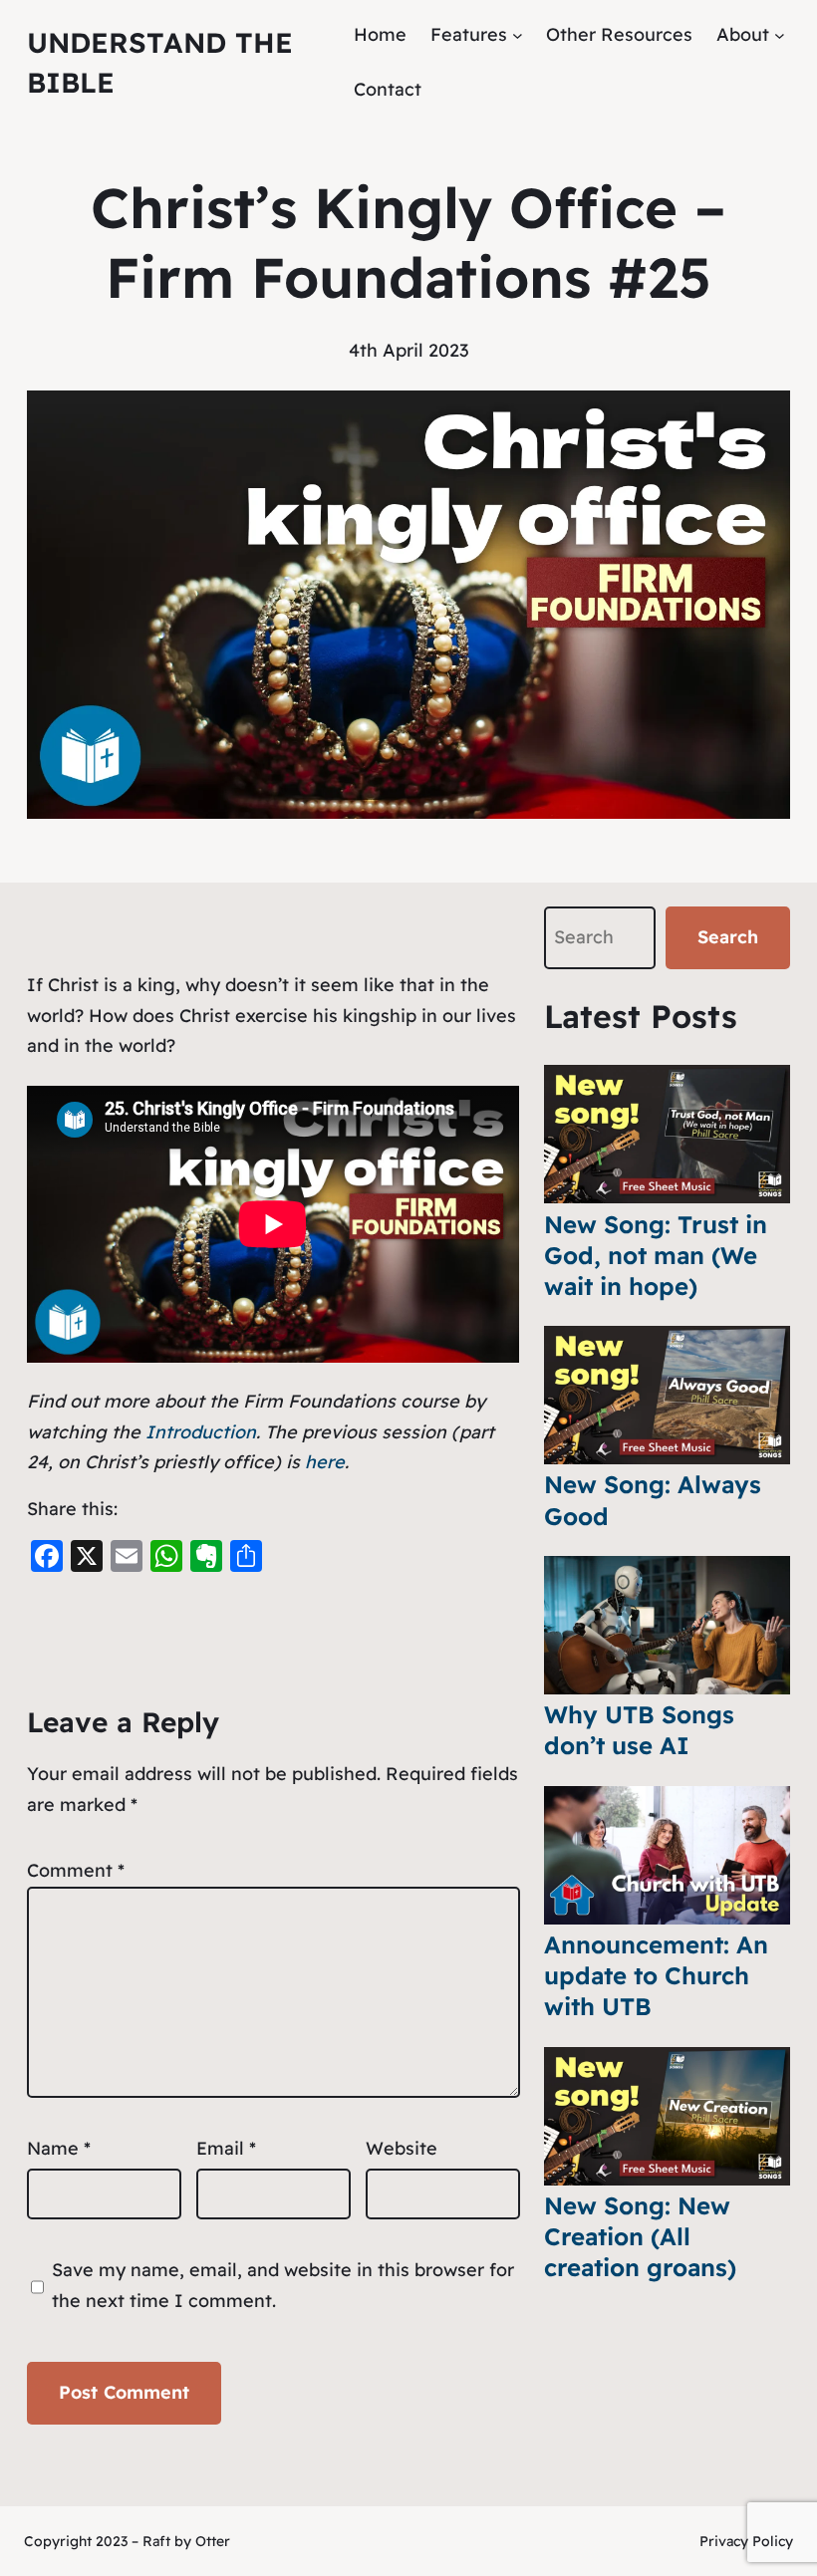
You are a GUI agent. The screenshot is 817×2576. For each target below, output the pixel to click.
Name (59, 2148)
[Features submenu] (518, 35)
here (325, 1462)
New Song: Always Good (653, 1500)
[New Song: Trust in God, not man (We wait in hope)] (667, 1134)
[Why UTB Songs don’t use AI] (667, 1625)
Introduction (201, 1432)
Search (728, 937)
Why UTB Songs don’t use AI (639, 1730)
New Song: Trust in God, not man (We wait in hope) (656, 1255)
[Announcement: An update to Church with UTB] (667, 1855)
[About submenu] (780, 35)
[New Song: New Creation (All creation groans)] (667, 2116)
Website (402, 2148)
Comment (76, 1870)
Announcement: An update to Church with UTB (656, 1975)
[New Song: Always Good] (667, 1395)
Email (226, 2148)
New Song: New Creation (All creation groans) (640, 2236)
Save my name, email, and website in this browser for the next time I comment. (283, 2285)
